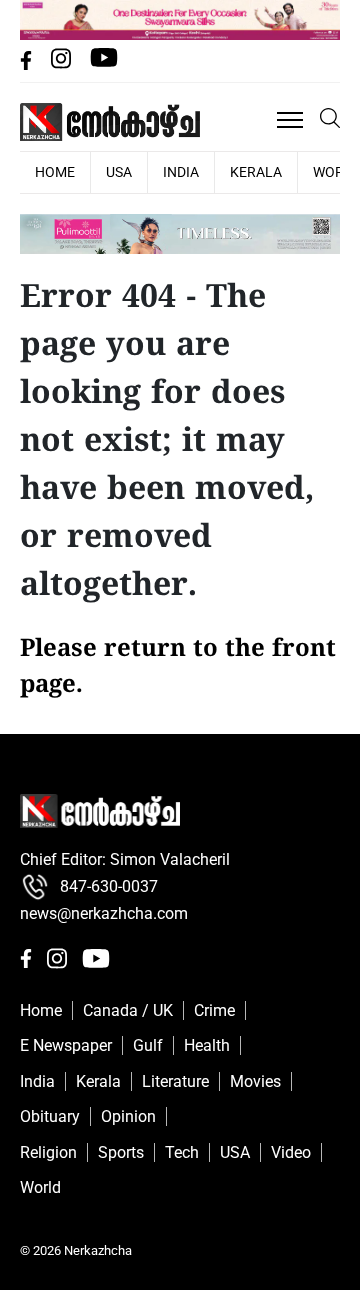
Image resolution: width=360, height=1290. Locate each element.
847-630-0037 (109, 886)
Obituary (50, 1116)
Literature (175, 1081)
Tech (182, 1152)
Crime (214, 1010)
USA (119, 172)
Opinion (128, 1116)
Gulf (148, 1045)
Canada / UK (128, 1010)
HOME (55, 172)
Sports (121, 1152)
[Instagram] (63, 64)
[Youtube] (104, 64)
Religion (48, 1152)
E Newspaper (66, 1045)
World (40, 1187)
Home (41, 1010)
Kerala (256, 172)
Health (207, 1045)
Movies (255, 1081)
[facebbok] (28, 64)
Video (291, 1152)
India (181, 172)
